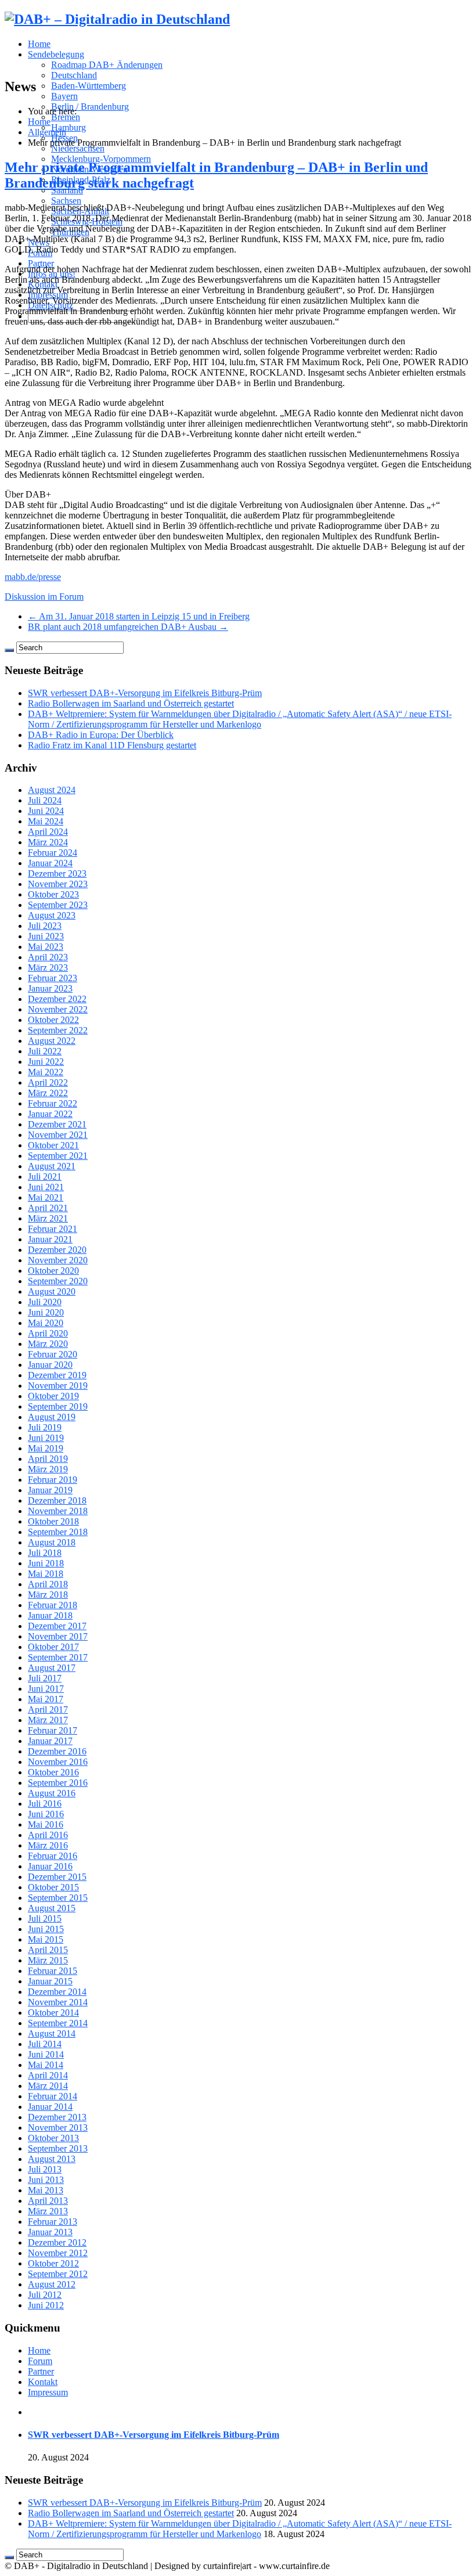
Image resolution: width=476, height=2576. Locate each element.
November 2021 (58, 1135)
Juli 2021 (45, 1177)
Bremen (66, 117)
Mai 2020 (46, 1323)
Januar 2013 (50, 2232)
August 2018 (52, 1542)
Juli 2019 (45, 1427)
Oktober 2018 (53, 1521)
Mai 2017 (46, 1699)
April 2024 (48, 832)
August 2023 (52, 915)
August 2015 (52, 1908)
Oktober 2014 (53, 2013)
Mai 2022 (46, 1072)
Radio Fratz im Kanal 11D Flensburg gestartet (112, 745)
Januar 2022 (50, 1114)
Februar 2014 (53, 2096)
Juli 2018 (45, 1553)
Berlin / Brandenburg (90, 107)
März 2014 (48, 2086)
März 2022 (48, 1093)
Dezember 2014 (57, 1992)
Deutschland (74, 75)
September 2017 (58, 1657)
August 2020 (52, 1291)
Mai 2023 (46, 947)
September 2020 (58, 1281)
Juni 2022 (46, 1062)
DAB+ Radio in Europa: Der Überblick (101, 735)
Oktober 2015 (53, 1887)
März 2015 (48, 1960)
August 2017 (52, 1668)
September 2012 (58, 2274)
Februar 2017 (53, 1730)
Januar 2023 (50, 988)
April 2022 (48, 1082)
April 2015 (48, 1950)
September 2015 (58, 1898)
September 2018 (58, 1532)
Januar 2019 (50, 1490)
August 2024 (52, 790)
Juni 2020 (46, 1312)
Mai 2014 (46, 2065)
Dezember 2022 (57, 999)
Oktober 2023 (53, 894)
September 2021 (58, 1156)
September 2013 (58, 2148)
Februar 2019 (53, 1480)
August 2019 (52, 1417)
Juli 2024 (45, 800)
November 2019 (58, 1386)
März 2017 (48, 1720)
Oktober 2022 (53, 1020)
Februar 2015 (53, 1971)
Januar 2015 (50, 1981)
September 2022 (58, 1030)
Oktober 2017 (53, 1647)
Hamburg (68, 127)
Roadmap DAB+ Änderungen (107, 65)
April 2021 (48, 1208)
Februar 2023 (53, 978)
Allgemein (47, 132)
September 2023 (58, 905)
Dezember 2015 (57, 1877)
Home (39, 44)
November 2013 (58, 2128)
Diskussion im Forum (44, 597)
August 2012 (52, 2284)
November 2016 (58, 1762)
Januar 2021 (50, 1239)
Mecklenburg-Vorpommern (101, 159)
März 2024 (48, 842)
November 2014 (58, 2002)
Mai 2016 (46, 1824)
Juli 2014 (45, 2044)
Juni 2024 (46, 811)
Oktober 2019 (53, 1396)
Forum (40, 2361)
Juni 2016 (46, 1814)
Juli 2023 (45, 926)
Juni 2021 (46, 1187)
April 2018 (48, 1584)
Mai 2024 (46, 821)
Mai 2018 (46, 1574)
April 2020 (48, 1333)
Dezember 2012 (57, 2242)
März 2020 (48, 1344)
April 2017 (48, 1709)
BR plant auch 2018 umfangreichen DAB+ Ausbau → (128, 627)
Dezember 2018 (57, 1500)
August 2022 (52, 1041)
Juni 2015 (46, 1929)
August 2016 (52, 1793)
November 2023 (58, 884)
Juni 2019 (46, 1438)
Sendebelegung (56, 54)
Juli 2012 (45, 2295)
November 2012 (58, 2253)
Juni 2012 (46, 2305)
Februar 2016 (53, 1856)
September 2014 (58, 2023)
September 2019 (58, 1406)
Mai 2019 (46, 1448)
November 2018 (58, 1511)
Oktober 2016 (53, 1772)
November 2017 (58, 1636)
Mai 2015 (46, 1939)
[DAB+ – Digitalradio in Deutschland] (117, 19)
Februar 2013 (53, 2222)
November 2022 (58, 1009)
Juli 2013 (45, 2169)
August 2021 (52, 1166)
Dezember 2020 (57, 1250)
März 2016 (48, 1845)
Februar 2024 (53, 853)
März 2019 (48, 1469)
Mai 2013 (46, 2190)
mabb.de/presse (33, 577)
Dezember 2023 (57, 873)
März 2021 (48, 1218)
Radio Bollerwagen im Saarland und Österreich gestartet (131, 703)
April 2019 (48, 1459)
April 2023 (48, 957)
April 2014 (48, 2075)
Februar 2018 (53, 1605)
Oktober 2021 (53, 1145)
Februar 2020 (53, 1354)
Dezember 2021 (57, 1124)
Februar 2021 (53, 1229)
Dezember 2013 (57, 2117)
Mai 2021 (46, 1197)
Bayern (64, 96)
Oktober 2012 (53, 2263)
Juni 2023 (46, 936)
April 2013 (48, 2201)
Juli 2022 (45, 1051)
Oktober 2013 (53, 2138)
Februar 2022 (53, 1103)
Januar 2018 (50, 1615)
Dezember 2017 (57, 1626)
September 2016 (58, 1783)
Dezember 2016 (57, 1751)
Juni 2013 (46, 2180)
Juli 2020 (45, 1302)
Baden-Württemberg (89, 86)
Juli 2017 (45, 1678)
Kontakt (43, 2382)
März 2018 (48, 1595)
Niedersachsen (78, 148)
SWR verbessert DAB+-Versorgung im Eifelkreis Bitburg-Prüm (145, 693)
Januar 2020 (50, 1365)
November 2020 (58, 1260)
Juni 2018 (46, 1563)
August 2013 (52, 2159)
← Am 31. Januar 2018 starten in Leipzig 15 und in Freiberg (139, 616)
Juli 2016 (45, 1804)
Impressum (48, 2392)
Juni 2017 (46, 1689)
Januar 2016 (50, 1866)
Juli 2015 (45, 1919)
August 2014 (52, 2033)
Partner (41, 263)
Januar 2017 (50, 1741)
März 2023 (48, 968)
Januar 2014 (50, 2107)
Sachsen (66, 201)
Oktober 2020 (53, 1271)
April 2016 (48, 1835)
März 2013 (48, 2211)
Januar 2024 (50, 863)
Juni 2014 (46, 2054)
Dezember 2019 (57, 1375)
